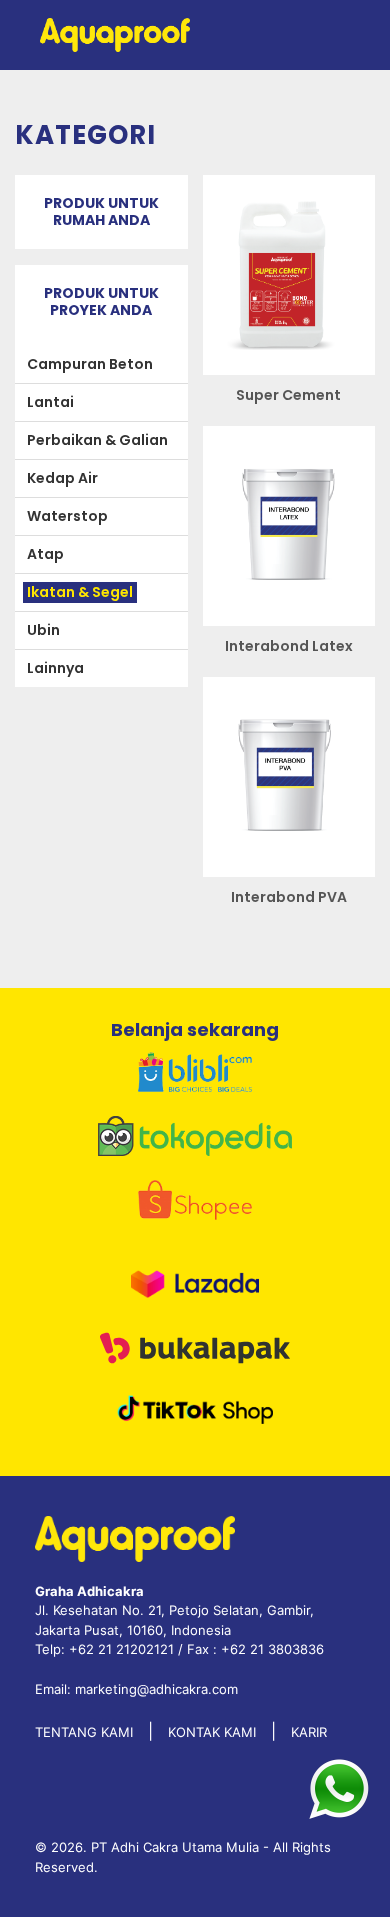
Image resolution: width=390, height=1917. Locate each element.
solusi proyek (230, 1214)
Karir (221, 1439)
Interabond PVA (289, 897)
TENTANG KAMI (84, 1732)
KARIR (309, 1732)
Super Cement (288, 395)
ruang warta (228, 1294)
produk (231, 1069)
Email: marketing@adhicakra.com (136, 1689)
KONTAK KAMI (212, 1732)
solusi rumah (232, 1134)
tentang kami (239, 1374)
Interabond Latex (289, 646)
